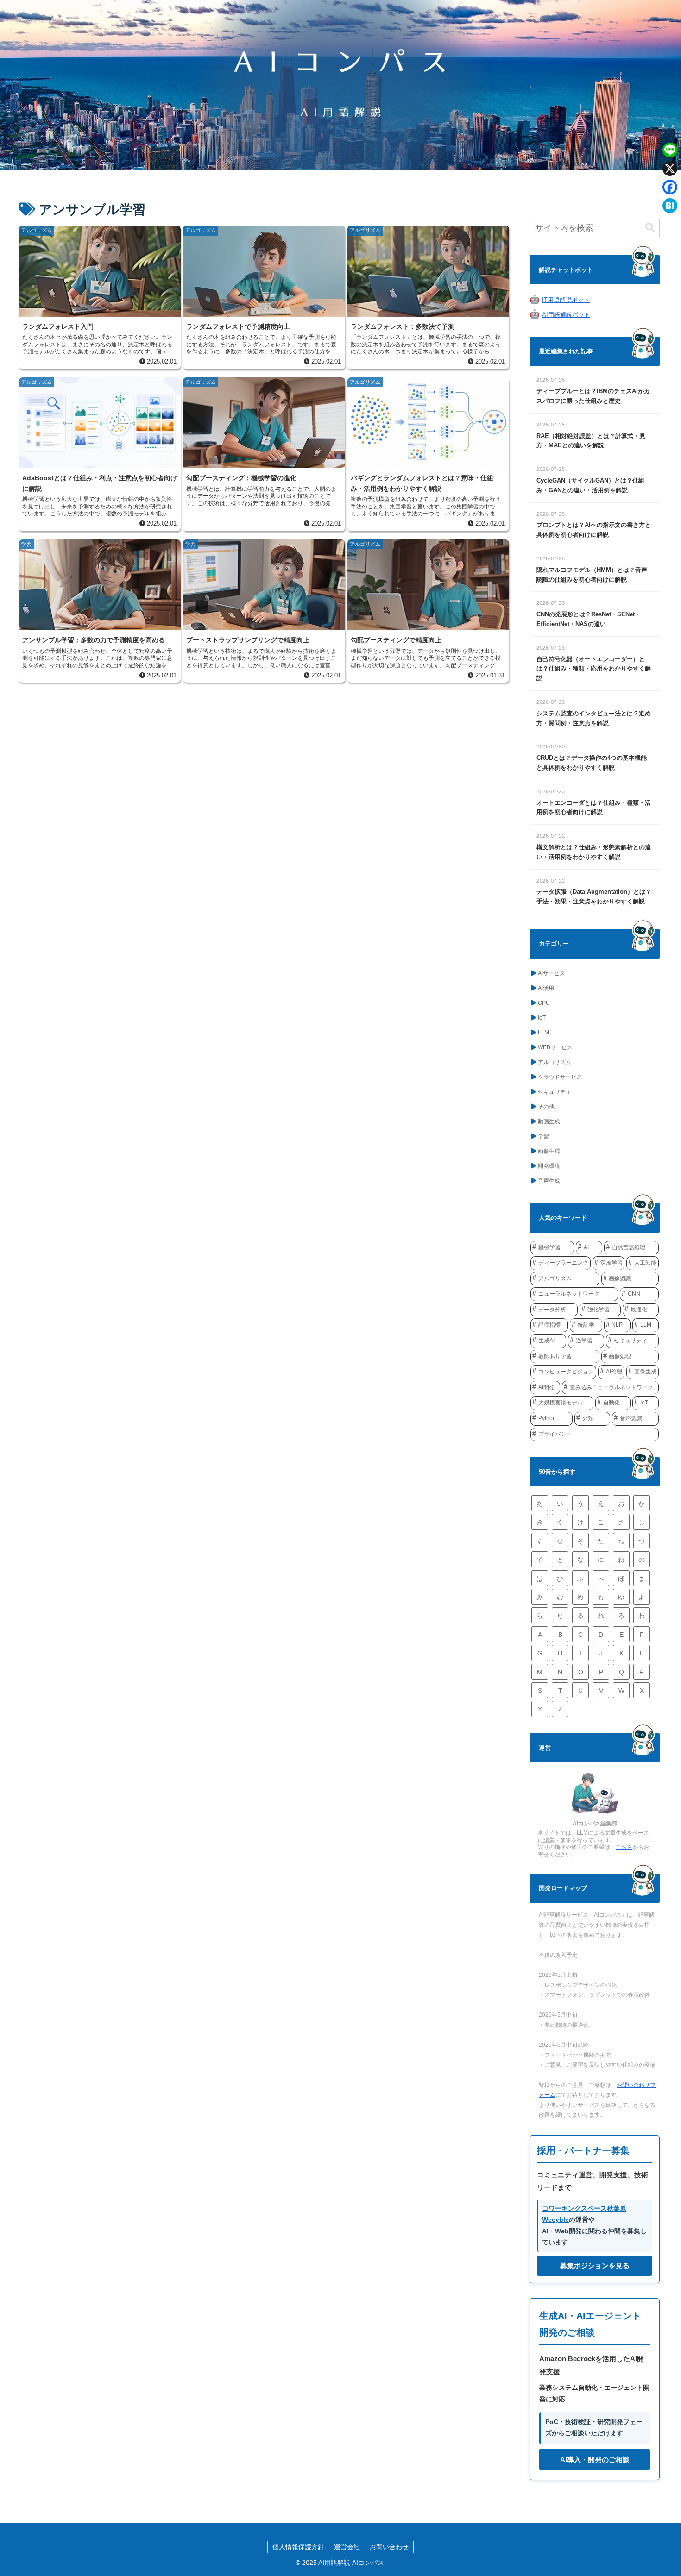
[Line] (670, 150)
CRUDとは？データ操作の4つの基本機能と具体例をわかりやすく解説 (592, 763)
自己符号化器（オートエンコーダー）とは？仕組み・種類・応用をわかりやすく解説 (594, 669)
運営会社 (347, 2547)
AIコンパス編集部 (595, 1824)
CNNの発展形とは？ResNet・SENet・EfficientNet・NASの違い (589, 619)
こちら (624, 1847)
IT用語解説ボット (566, 300)
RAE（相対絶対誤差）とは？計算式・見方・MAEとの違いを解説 (591, 441)
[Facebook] (670, 187)
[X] (670, 169)
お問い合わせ (389, 2547)
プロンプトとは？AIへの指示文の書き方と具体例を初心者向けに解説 (594, 530)
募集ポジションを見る (595, 2266)
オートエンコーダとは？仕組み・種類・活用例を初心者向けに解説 (594, 808)
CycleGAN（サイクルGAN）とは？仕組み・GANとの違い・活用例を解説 (590, 485)
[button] (650, 228)
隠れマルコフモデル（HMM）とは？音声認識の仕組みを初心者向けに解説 (592, 575)
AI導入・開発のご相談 (595, 2460)
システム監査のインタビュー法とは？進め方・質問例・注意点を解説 (594, 718)
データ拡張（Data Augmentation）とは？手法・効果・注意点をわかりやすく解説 (594, 896)
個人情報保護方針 (298, 2547)
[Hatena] (670, 206)
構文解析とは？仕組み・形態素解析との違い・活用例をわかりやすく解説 (594, 852)
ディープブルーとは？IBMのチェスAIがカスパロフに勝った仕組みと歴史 (593, 396)
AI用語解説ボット (566, 315)
